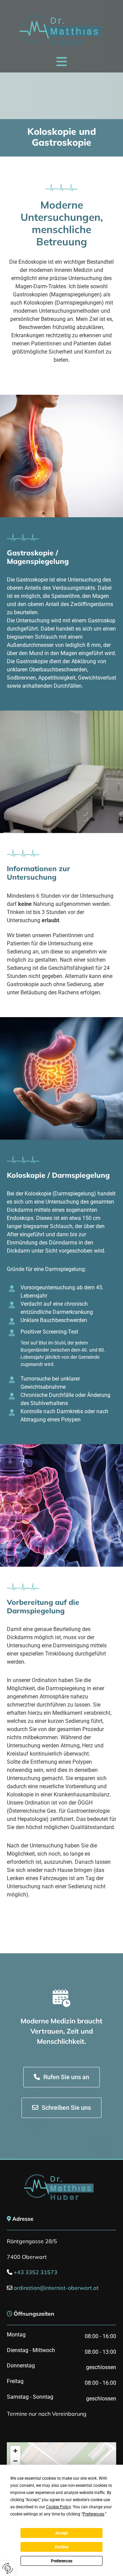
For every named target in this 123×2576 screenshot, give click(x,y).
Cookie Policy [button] (58, 2507)
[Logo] (61, 30)
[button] (62, 61)
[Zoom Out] (15, 2461)
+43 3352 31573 (36, 2272)
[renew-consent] (8, 2568)
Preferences (62, 2561)
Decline (62, 2547)
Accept (62, 2533)
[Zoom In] (15, 2451)
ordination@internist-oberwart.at (56, 2288)
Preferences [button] (93, 2514)
